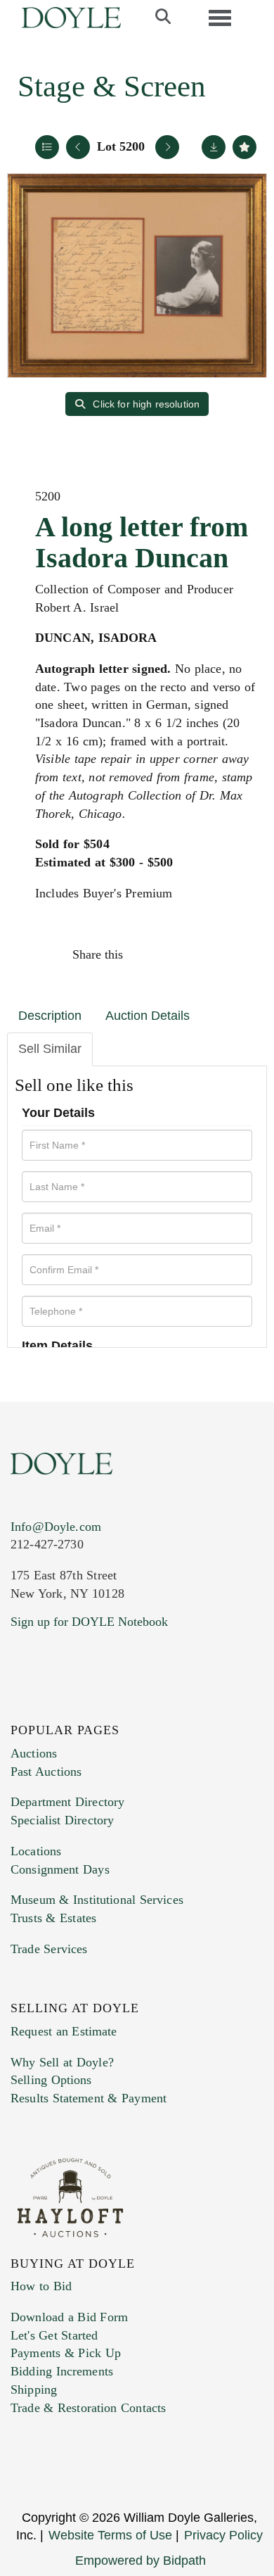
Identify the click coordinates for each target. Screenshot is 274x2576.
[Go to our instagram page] (237, 954)
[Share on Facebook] (147, 954)
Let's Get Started (54, 2335)
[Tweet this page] (177, 954)
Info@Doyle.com (56, 1527)
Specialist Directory (62, 1820)
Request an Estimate (64, 2031)
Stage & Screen (112, 86)
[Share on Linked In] (207, 954)
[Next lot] (167, 147)
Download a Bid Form (69, 2317)
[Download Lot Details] (214, 147)
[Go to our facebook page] (24, 1707)
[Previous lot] (78, 147)
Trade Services (49, 1949)
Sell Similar (50, 1049)
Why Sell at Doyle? (62, 2062)
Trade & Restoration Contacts (88, 2408)
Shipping (34, 2389)
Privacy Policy (223, 2535)
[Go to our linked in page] (84, 1707)
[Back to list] (47, 147)
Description (50, 1016)
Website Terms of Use (110, 2535)
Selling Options (51, 2080)
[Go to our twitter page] (54, 1707)
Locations (36, 1851)
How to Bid (41, 2286)
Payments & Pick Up (66, 2353)
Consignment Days (60, 1869)
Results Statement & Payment (89, 2098)
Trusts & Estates (53, 1918)
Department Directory (67, 1802)
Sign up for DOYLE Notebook (89, 1622)
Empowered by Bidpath (141, 2561)
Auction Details (148, 1016)
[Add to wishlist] (244, 147)
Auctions (34, 1753)
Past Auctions (46, 1772)
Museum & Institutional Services (97, 1900)
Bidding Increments (62, 2371)
